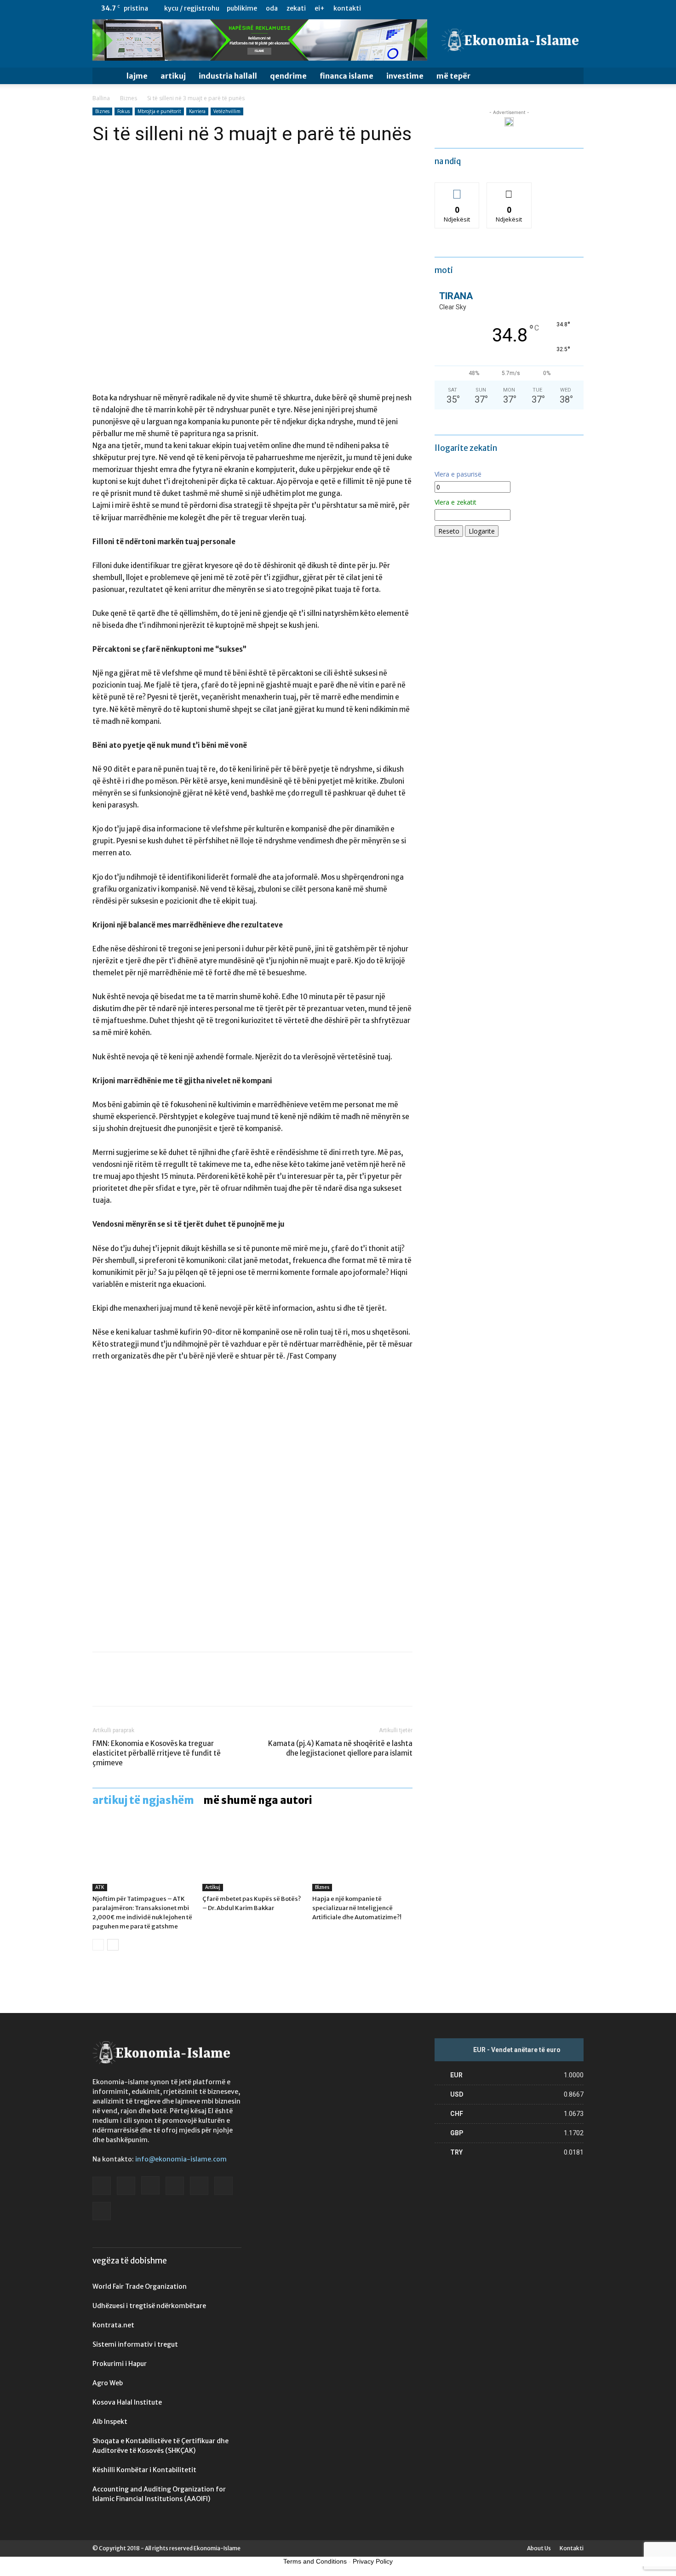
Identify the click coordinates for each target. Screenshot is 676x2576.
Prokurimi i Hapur (120, 2364)
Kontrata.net (113, 2325)
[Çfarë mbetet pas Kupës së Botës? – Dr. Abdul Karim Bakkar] (252, 1857)
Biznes (129, 98)
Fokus (123, 111)
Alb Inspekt (110, 2422)
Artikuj (173, 76)
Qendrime (288, 76)
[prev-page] (98, 1945)
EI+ (320, 8)
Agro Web (108, 2383)
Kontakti (347, 8)
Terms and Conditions (315, 2561)
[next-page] (113, 1945)
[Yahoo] (577, 8)
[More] (187, 1687)
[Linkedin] (531, 8)
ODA (272, 8)
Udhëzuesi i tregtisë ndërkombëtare (149, 2306)
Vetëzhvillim (227, 111)
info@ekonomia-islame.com (181, 2159)
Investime (405, 76)
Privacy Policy (373, 2561)
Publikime (242, 8)
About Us (539, 2548)
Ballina (101, 98)
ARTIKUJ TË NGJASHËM (143, 1800)
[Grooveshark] (501, 8)
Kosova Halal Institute (127, 2402)
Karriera (197, 111)
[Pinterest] (144, 1687)
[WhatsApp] (165, 1687)
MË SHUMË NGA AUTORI (258, 1800)
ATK (100, 1887)
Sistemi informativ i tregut (135, 2344)
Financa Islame (347, 76)
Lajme (137, 76)
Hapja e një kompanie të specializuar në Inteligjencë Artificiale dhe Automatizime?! (357, 1908)
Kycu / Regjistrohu (192, 8)
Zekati (296, 8)
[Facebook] (486, 8)
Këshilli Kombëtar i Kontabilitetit (144, 2470)
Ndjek (457, 190)
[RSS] (546, 8)
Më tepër (453, 76)
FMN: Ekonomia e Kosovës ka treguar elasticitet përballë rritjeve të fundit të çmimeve (157, 1753)
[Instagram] (516, 8)
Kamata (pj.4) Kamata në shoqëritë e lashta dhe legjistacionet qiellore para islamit (340, 1748)
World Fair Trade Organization (140, 2286)
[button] (573, 77)
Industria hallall (228, 76)
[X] (561, 8)
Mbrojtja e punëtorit (159, 111)
